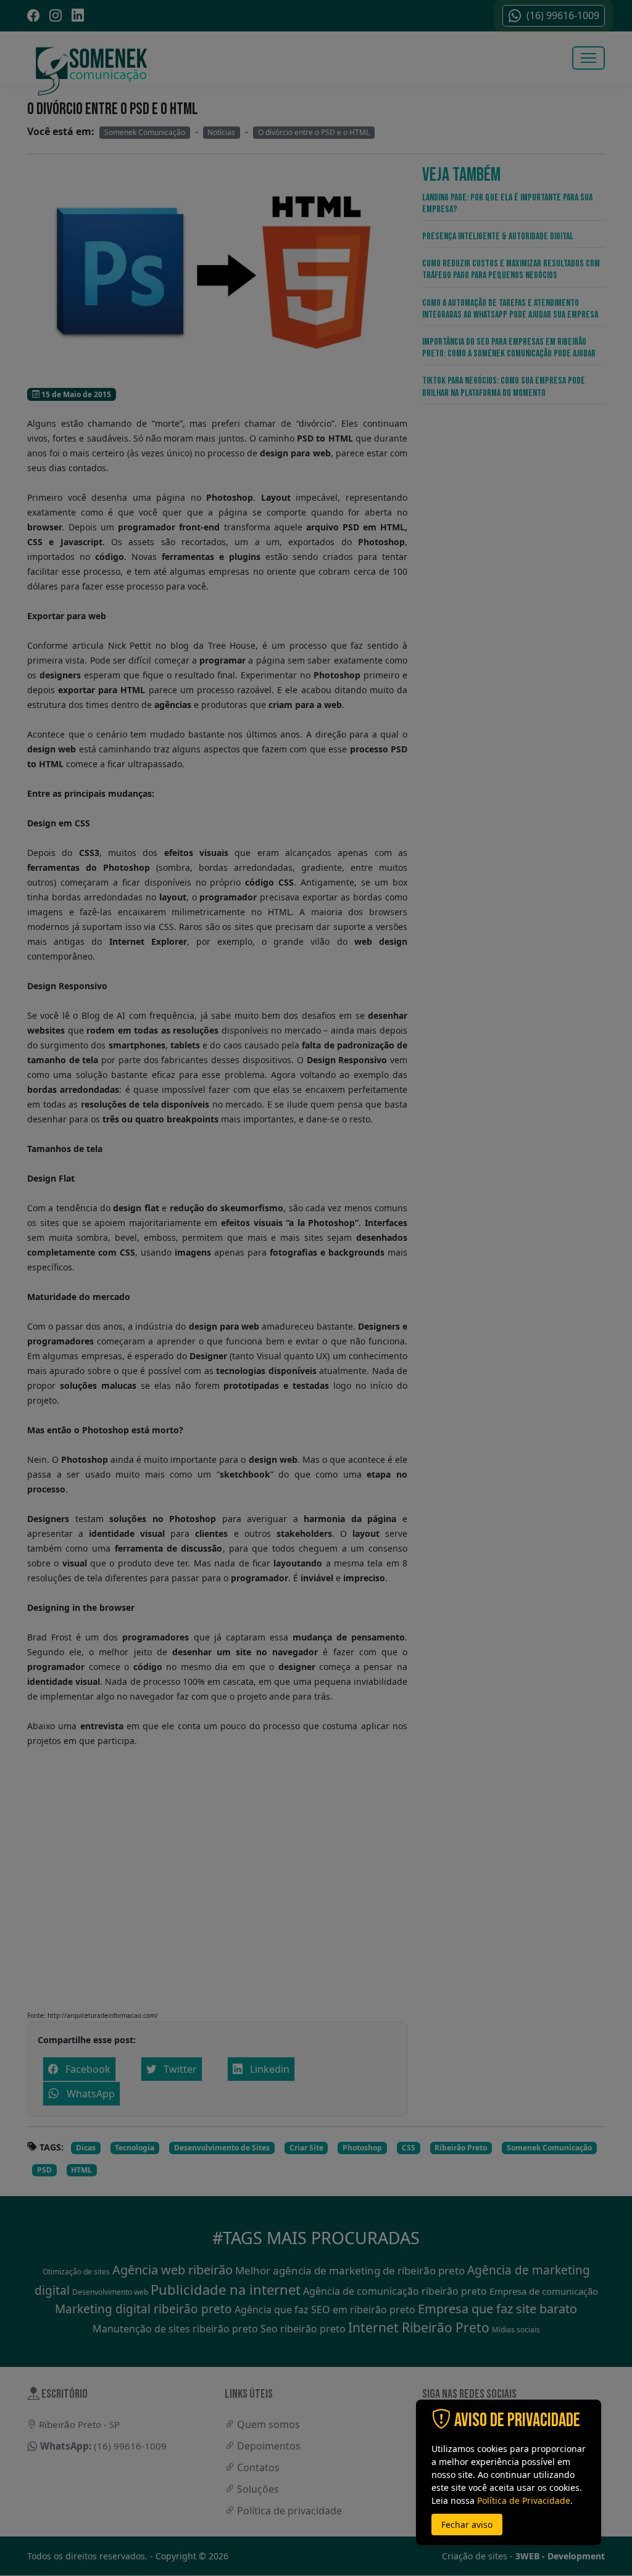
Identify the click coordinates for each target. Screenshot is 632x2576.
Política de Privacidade (524, 2500)
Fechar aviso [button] (467, 2525)
